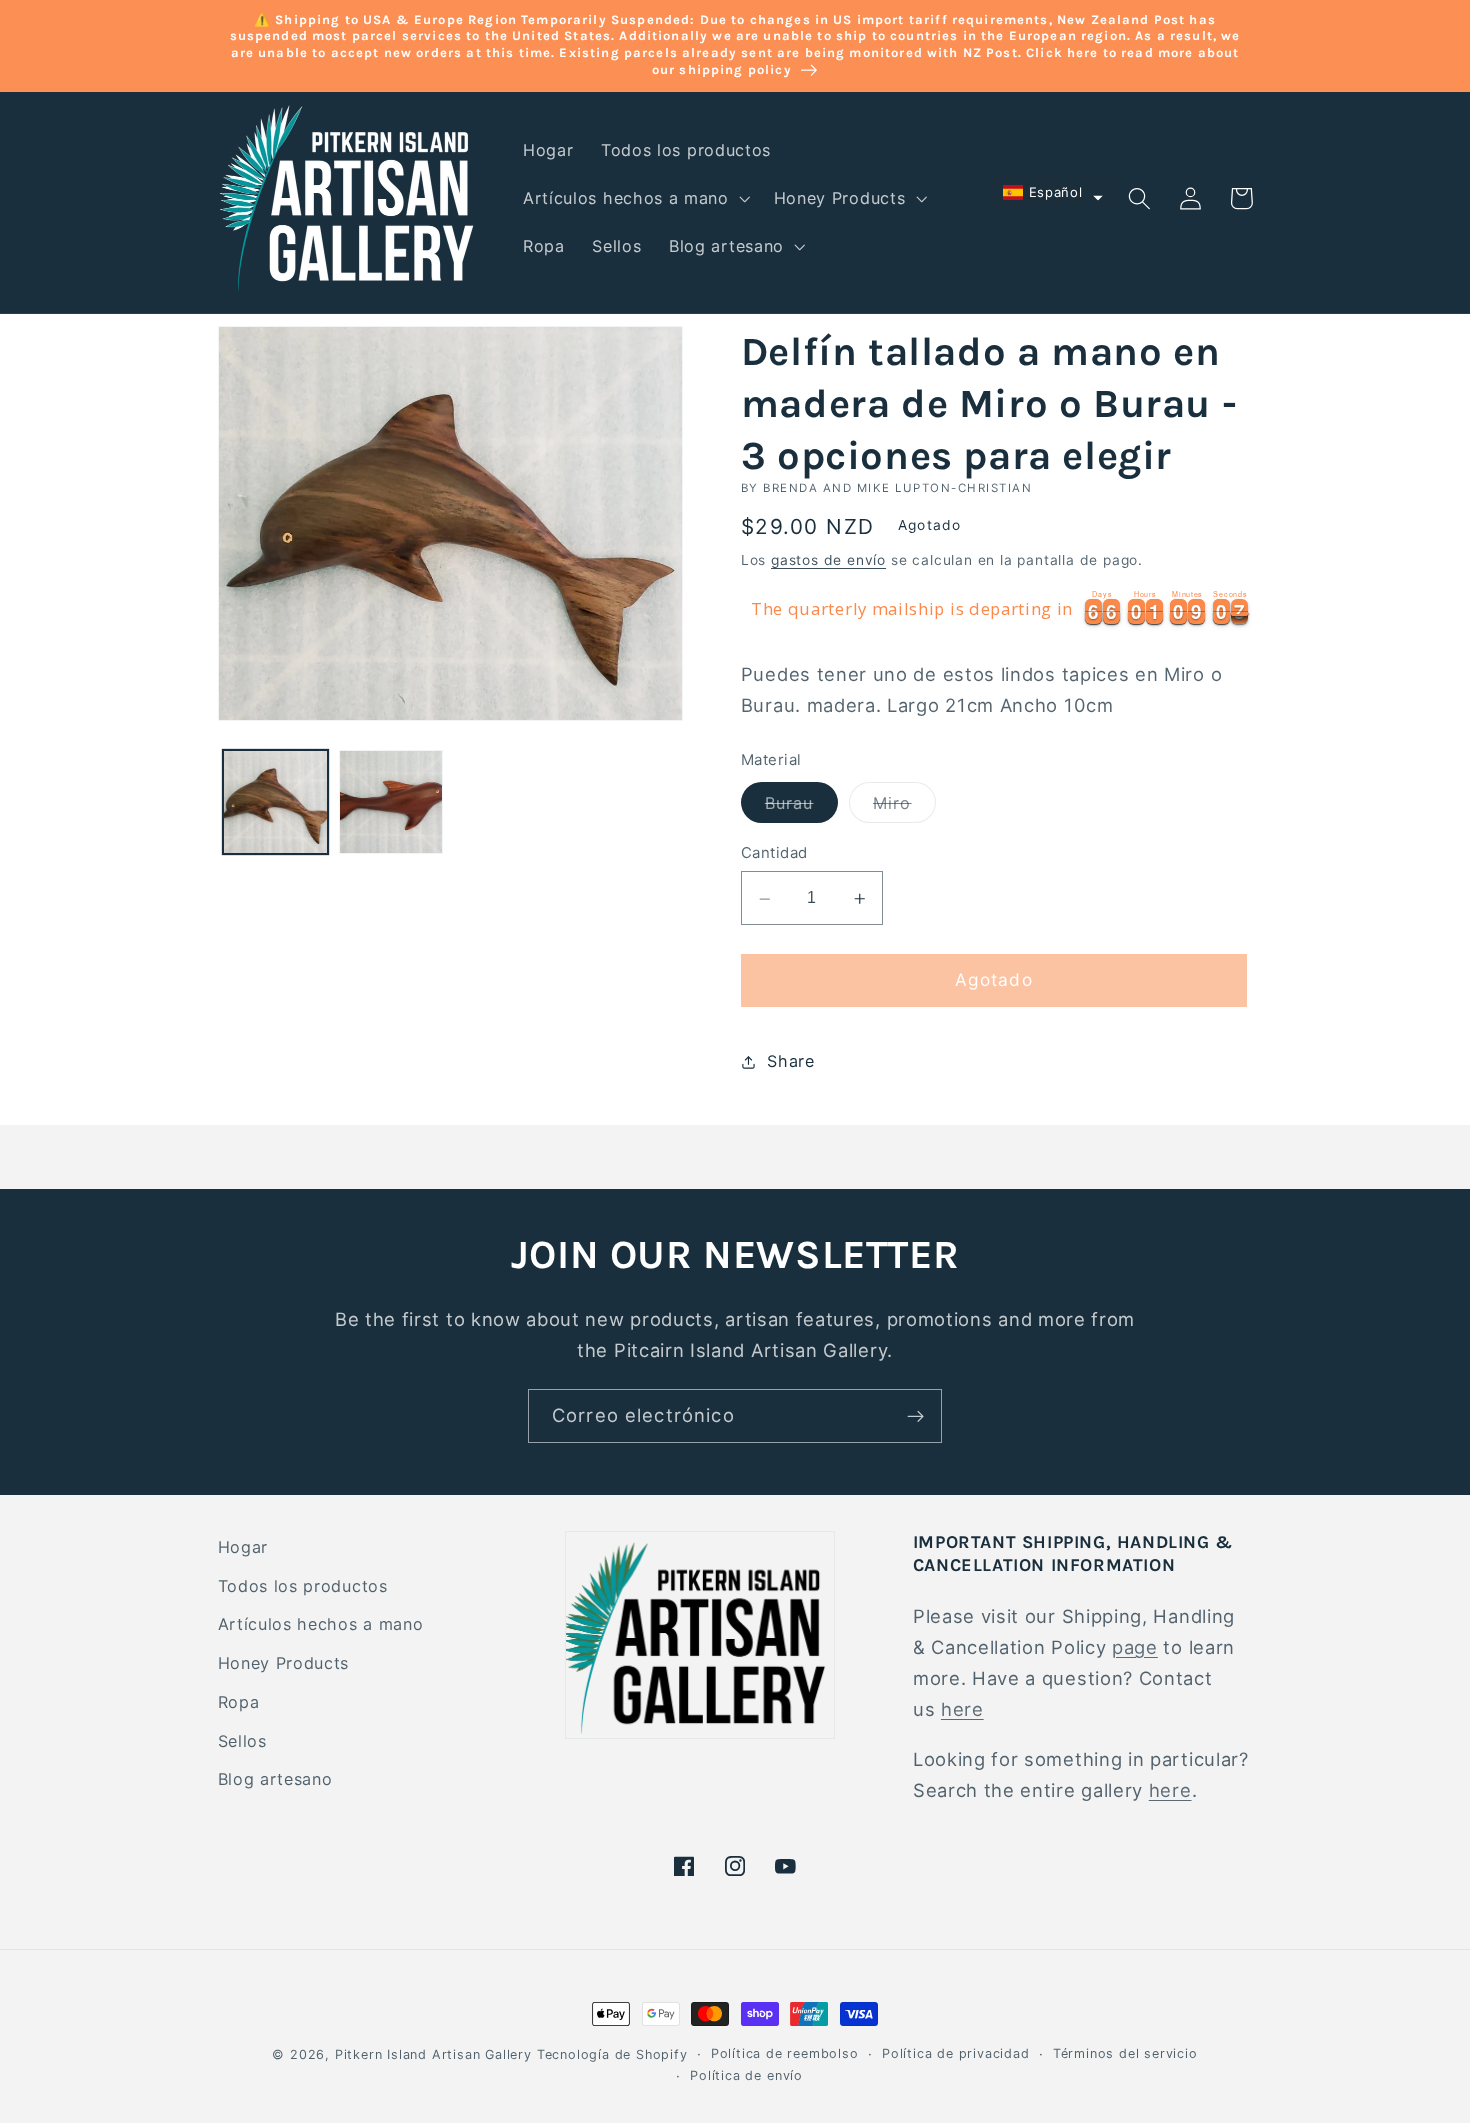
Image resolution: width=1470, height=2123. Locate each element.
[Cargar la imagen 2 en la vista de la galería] (391, 802)
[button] (634, 199)
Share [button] (790, 1061)
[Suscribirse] (915, 1416)
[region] (997, 610)
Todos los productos (303, 1586)
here (962, 1709)
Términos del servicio (1125, 2053)
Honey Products (284, 1663)
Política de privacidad (956, 2053)
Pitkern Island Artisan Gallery (433, 2054)
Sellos (242, 1741)
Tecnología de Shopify (612, 2054)
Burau (801, 808)
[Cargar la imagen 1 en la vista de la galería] (275, 802)
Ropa (239, 1702)
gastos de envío (828, 561)
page (1135, 1647)
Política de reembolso (785, 2053)
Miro (904, 808)
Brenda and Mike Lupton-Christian (897, 488)
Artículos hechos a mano (321, 1624)
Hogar (243, 1547)
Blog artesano (275, 1779)
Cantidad (774, 853)
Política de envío (746, 2075)
